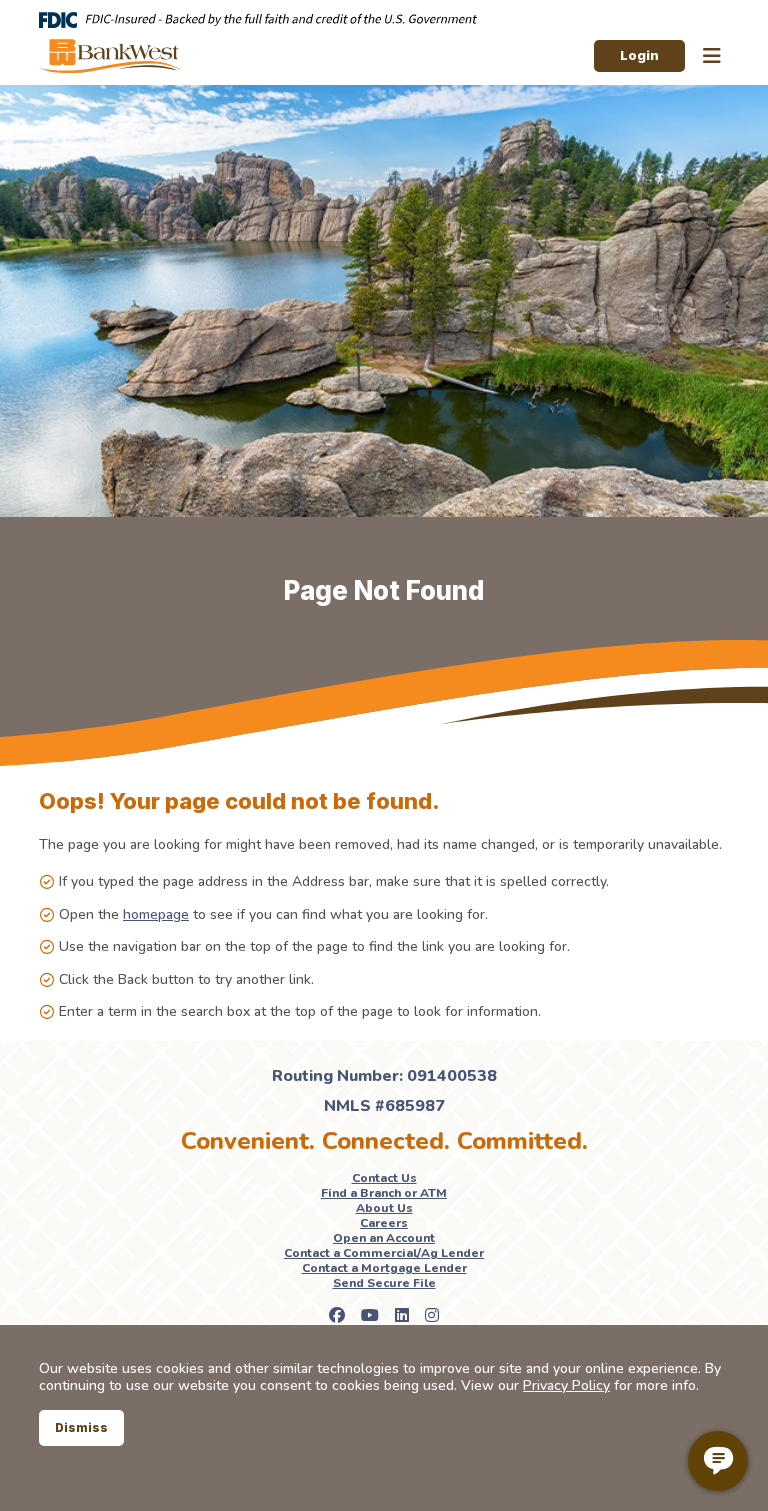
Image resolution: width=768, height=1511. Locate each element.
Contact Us (384, 1178)
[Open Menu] (712, 56)
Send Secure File (384, 1283)
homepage (156, 914)
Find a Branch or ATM (384, 1193)
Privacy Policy (566, 1385)
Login (639, 55)
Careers (384, 1223)
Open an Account (384, 1238)
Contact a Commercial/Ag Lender (384, 1253)
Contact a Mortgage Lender (384, 1268)
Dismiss (81, 1427)
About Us (384, 1208)
